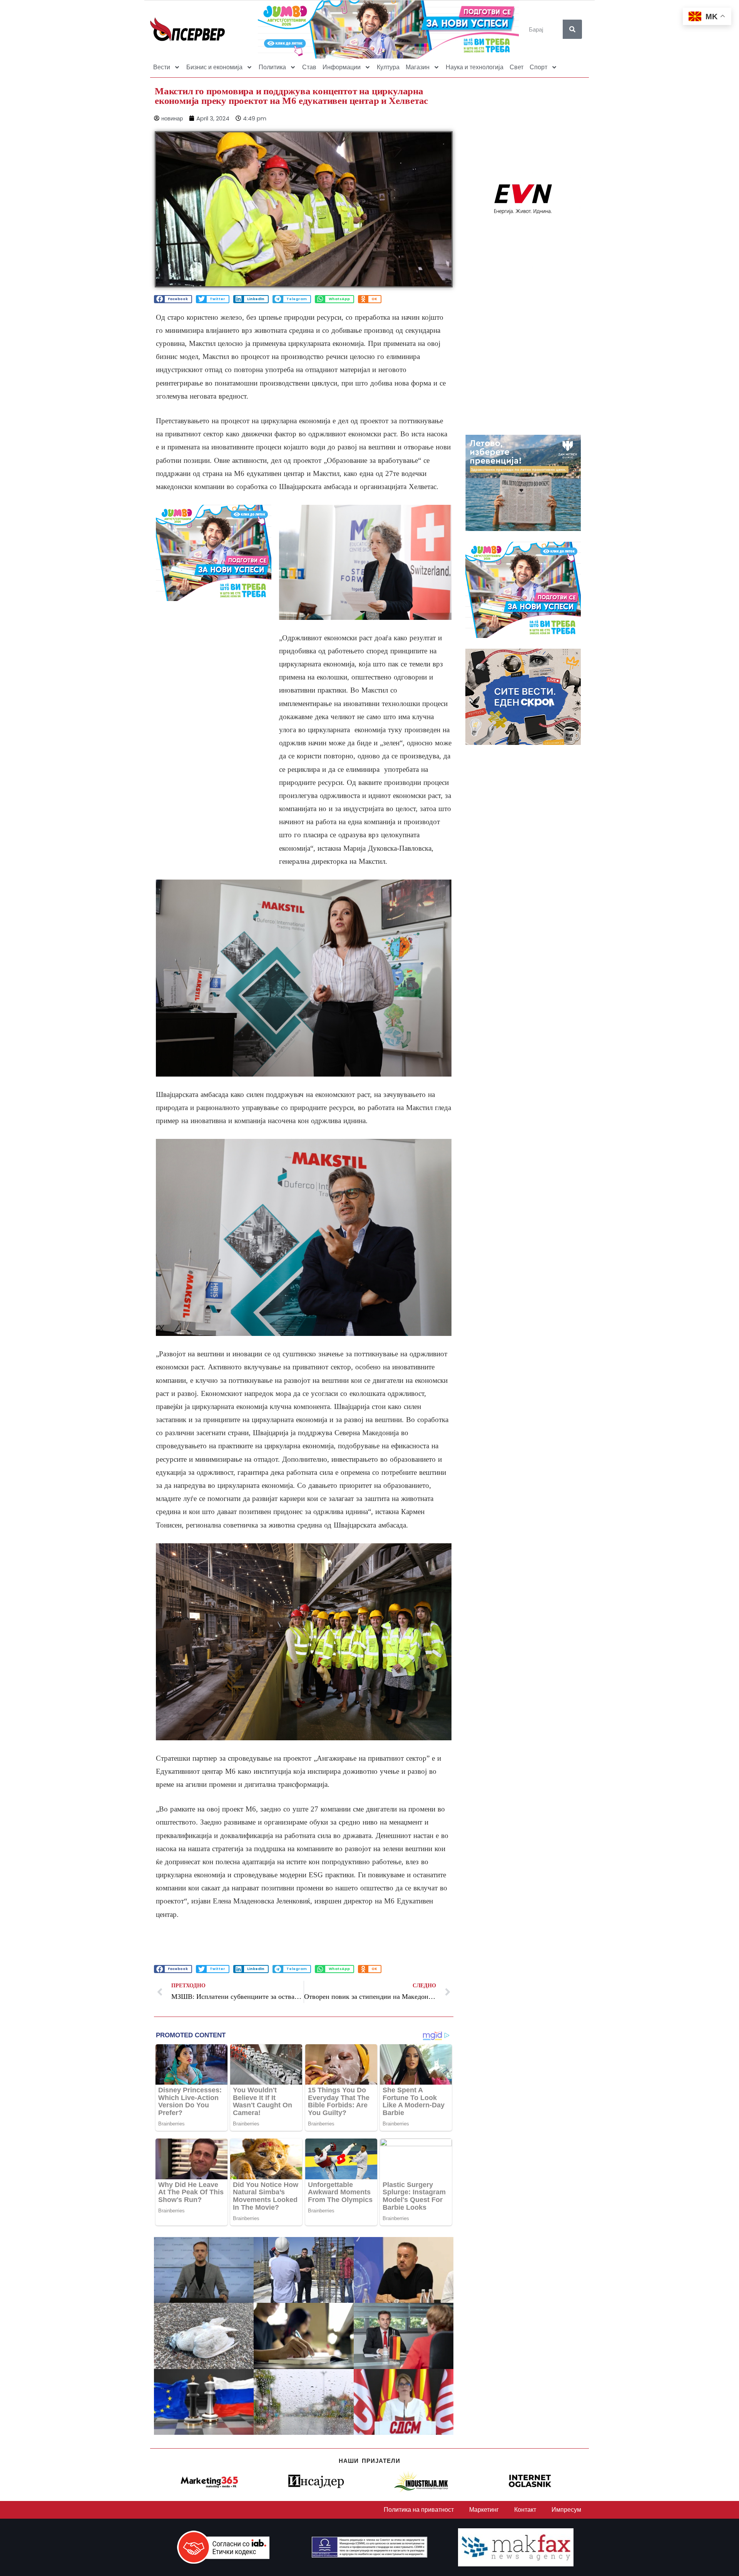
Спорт (538, 67)
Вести (162, 67)
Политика (272, 67)
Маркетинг (484, 2510)
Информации (342, 67)
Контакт (525, 2510)
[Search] (572, 29)
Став (309, 67)
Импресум (566, 2510)
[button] (173, 299)
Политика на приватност (419, 2510)
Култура (388, 67)
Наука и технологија (475, 67)
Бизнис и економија (214, 67)
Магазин (418, 67)
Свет (517, 67)
